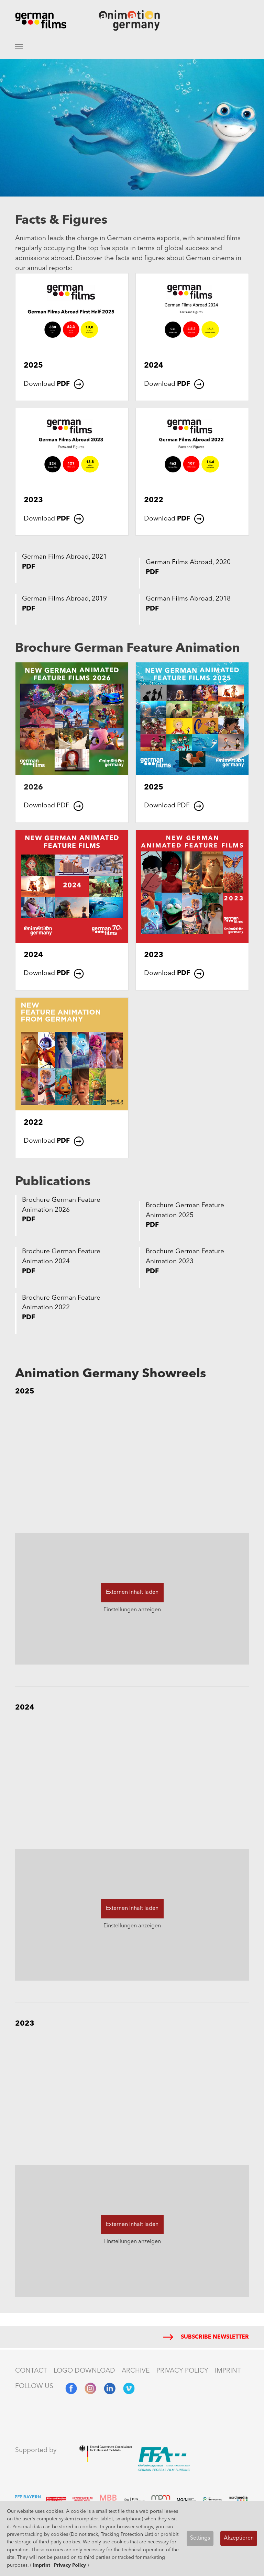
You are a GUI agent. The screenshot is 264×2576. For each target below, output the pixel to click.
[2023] (72, 448)
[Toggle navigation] (19, 47)
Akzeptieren (239, 2538)
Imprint (42, 2565)
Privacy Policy (70, 2565)
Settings (200, 2538)
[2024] (192, 313)
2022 (154, 500)
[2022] (192, 448)
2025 (33, 366)
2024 (154, 366)
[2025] (72, 313)
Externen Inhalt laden (132, 1592)
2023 (33, 500)
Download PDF (47, 806)
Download (47, 384)
